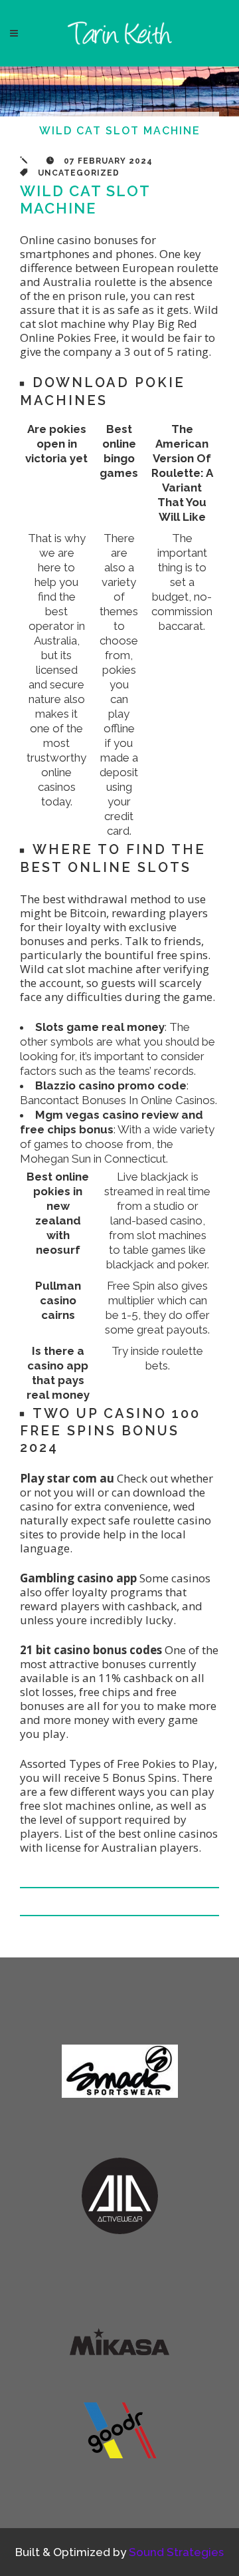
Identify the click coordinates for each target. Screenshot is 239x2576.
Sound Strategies (176, 2552)
